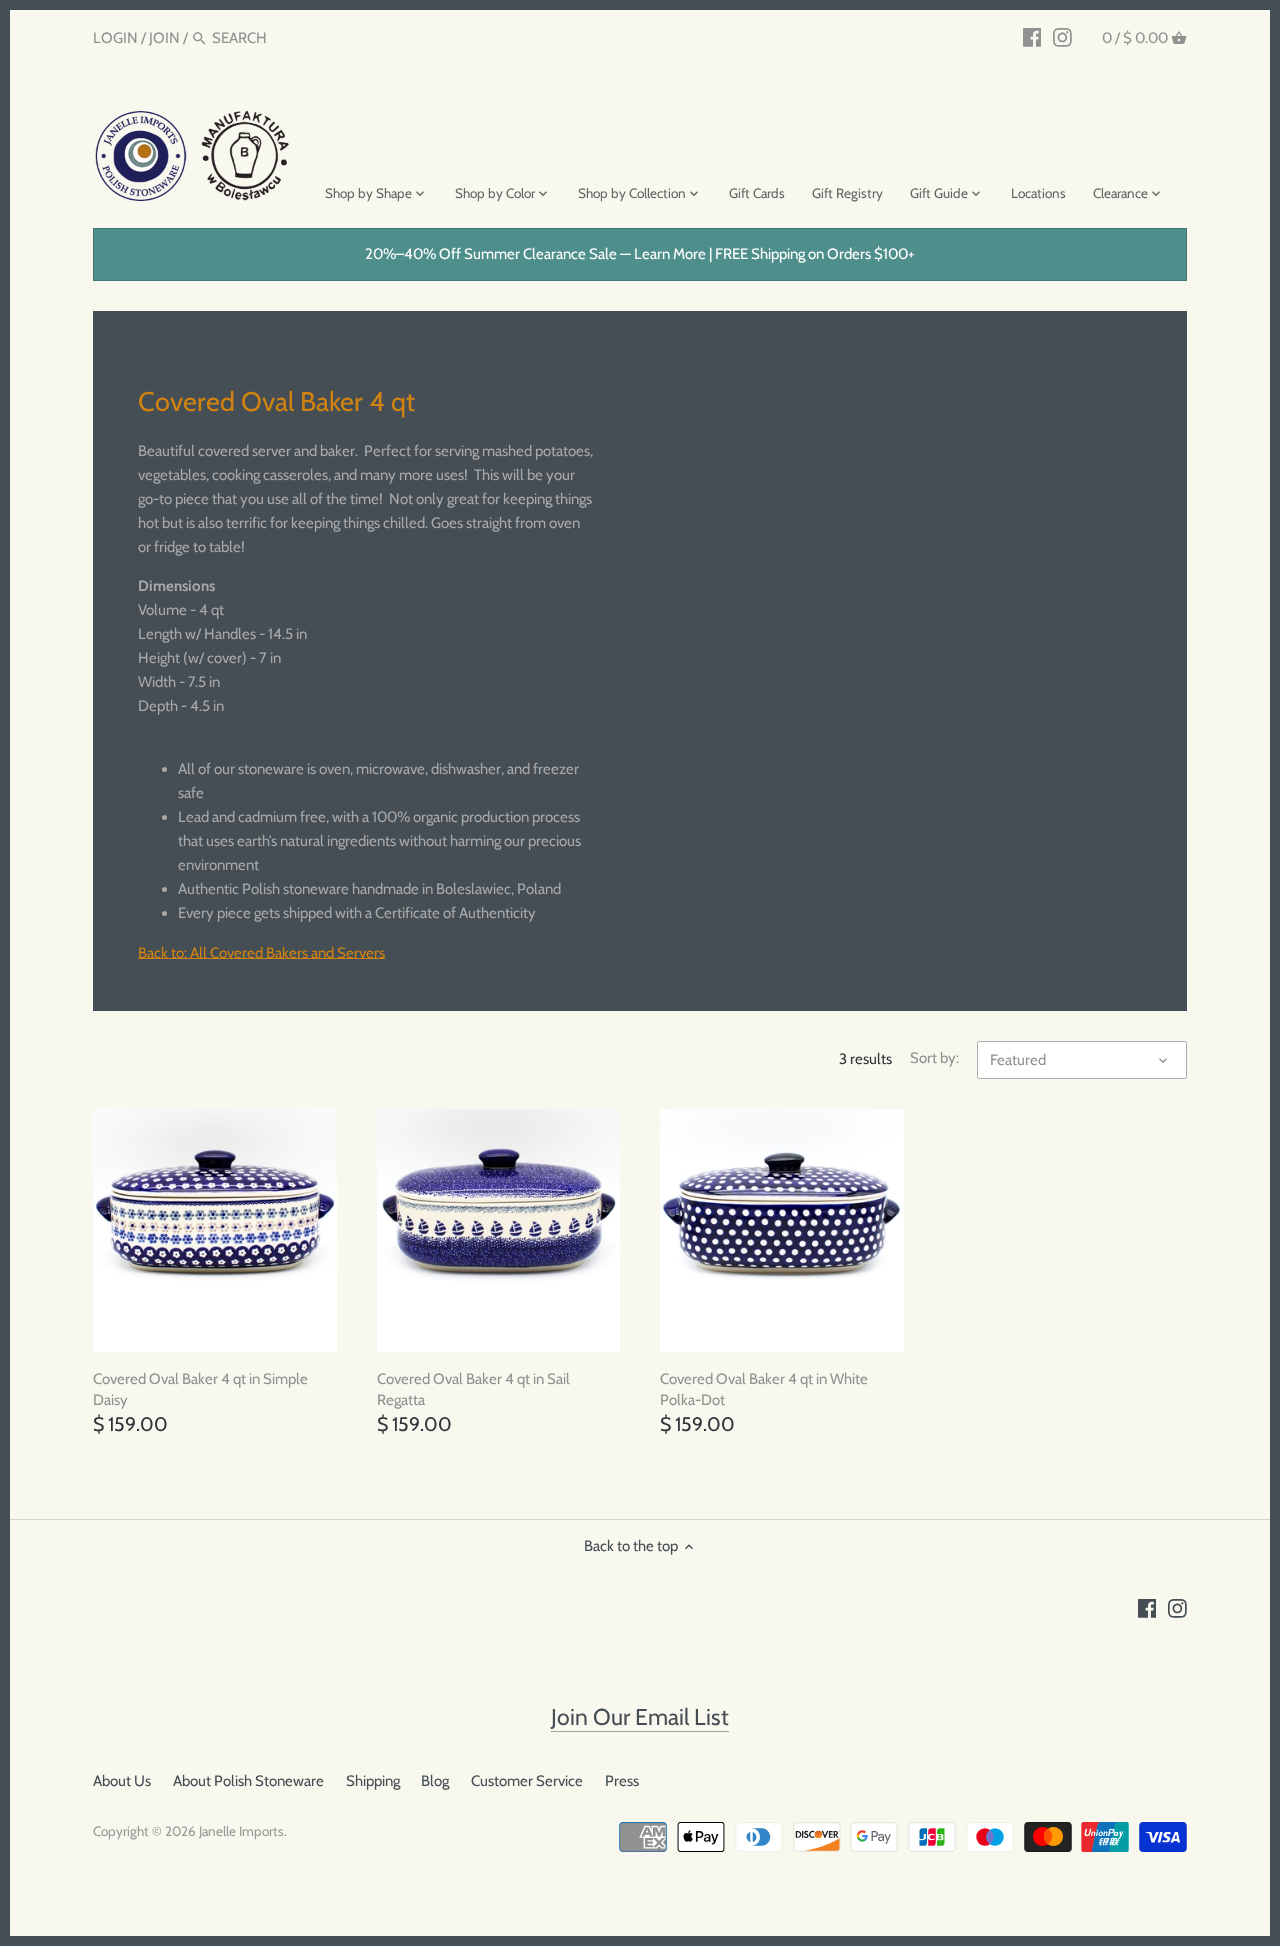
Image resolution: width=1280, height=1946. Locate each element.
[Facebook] (1032, 37)
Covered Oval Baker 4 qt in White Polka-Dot (764, 1389)
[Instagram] (1062, 37)
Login (115, 38)
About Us (122, 1781)
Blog (435, 1781)
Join (164, 38)
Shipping (373, 1781)
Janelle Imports (241, 1831)
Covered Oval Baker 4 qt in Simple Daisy (200, 1389)
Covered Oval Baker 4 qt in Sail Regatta (473, 1389)
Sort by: (934, 1058)
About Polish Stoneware (248, 1781)
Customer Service (527, 1781)
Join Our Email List (640, 1717)
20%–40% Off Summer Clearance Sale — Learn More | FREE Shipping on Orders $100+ (640, 254)
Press (622, 1781)
